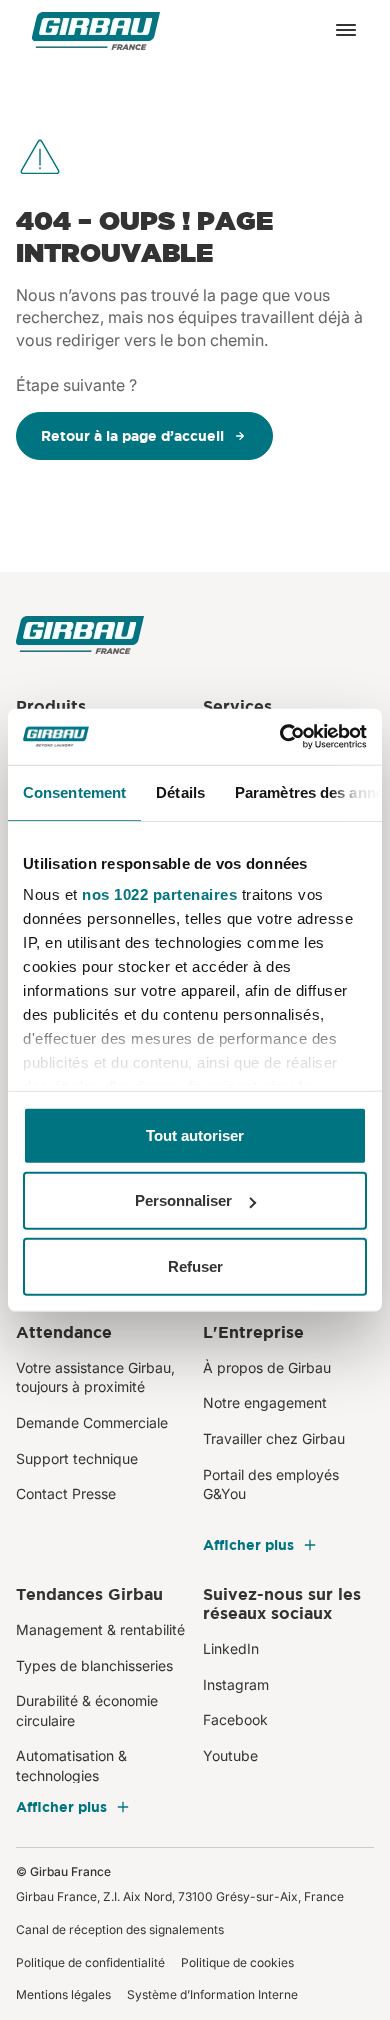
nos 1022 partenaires (159, 894)
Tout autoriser (195, 1134)
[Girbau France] (96, 30)
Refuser (195, 1265)
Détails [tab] (180, 791)
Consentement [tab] (74, 791)
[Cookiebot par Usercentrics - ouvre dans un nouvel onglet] (280, 737)
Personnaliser (183, 1200)
